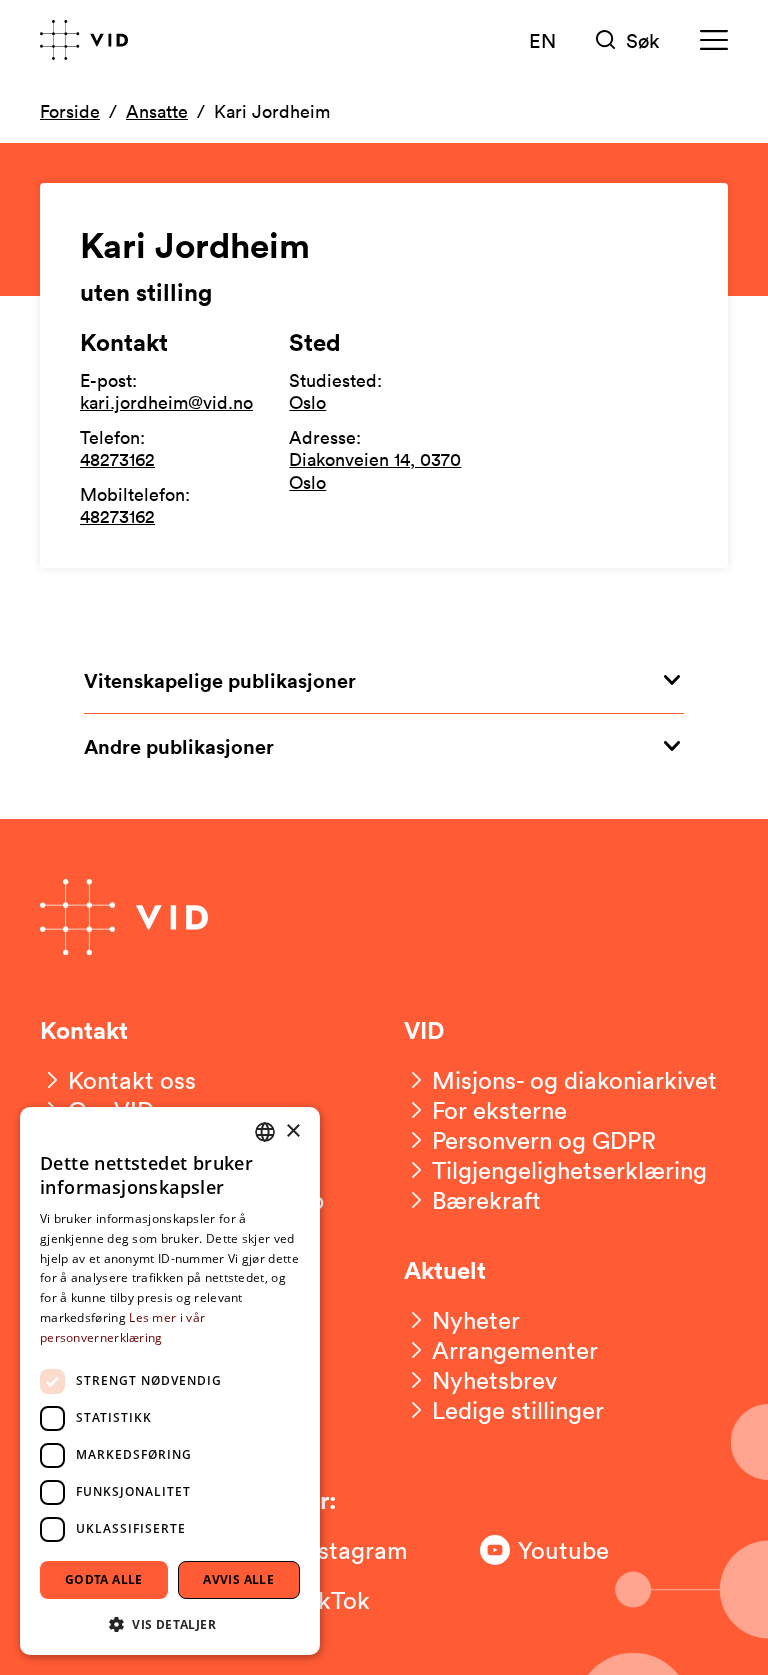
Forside (70, 111)
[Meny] (714, 40)
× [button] (292, 1131)
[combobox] (265, 1132)
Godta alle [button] (104, 1579)
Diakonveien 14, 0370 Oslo (375, 470)
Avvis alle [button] (238, 1579)
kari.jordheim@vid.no (166, 402)
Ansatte (157, 111)
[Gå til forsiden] (84, 40)
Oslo (307, 402)
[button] (170, 1623)
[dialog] (170, 1381)
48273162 (117, 459)
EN (542, 40)
